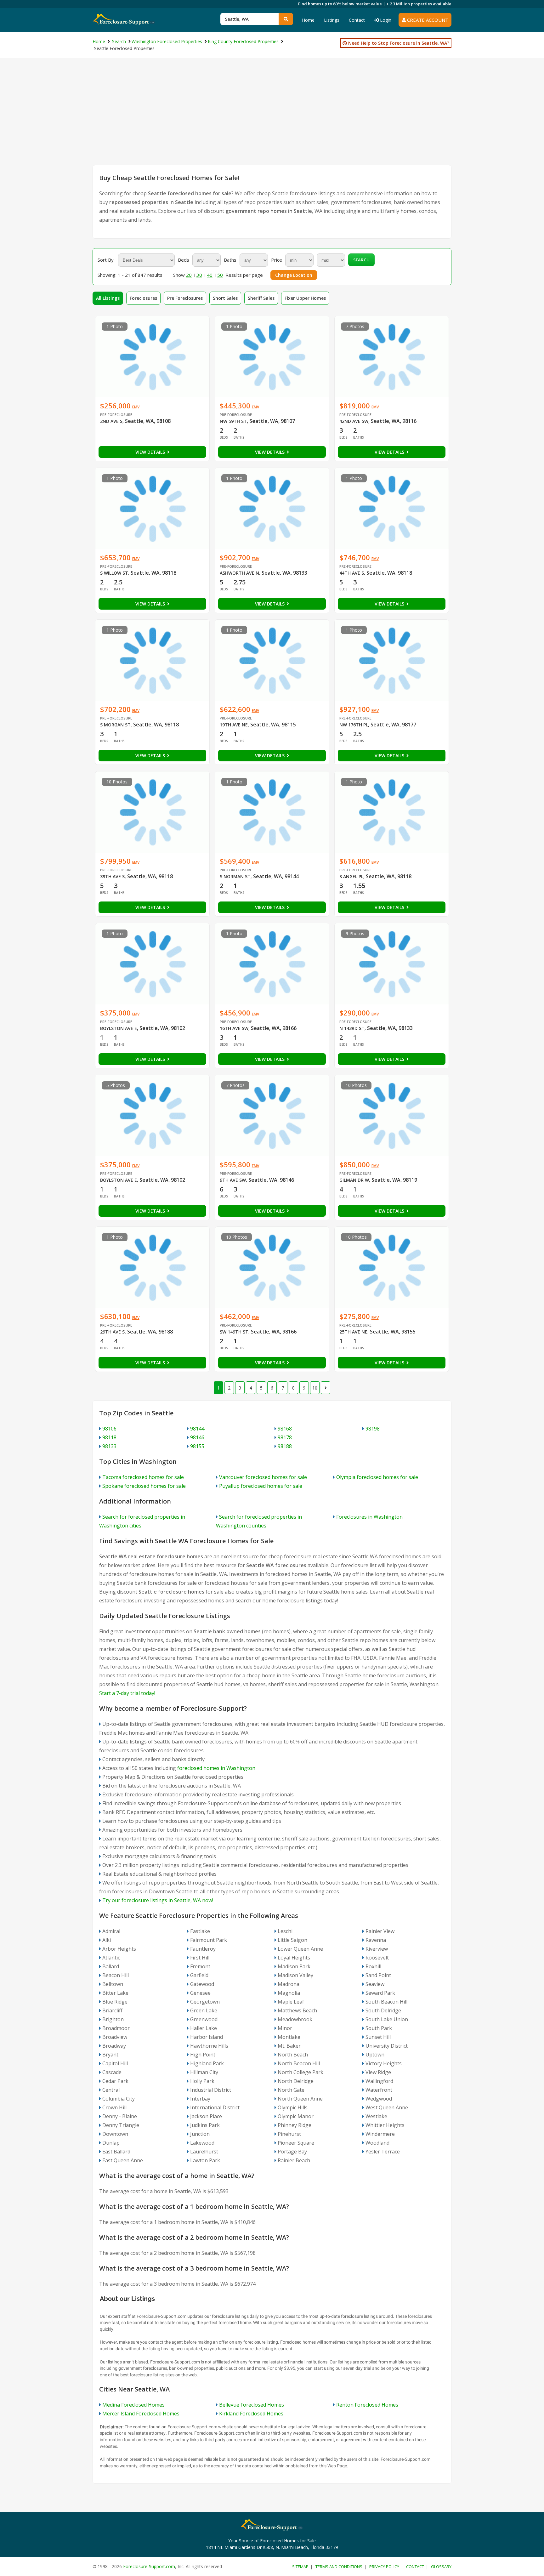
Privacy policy (384, 2567)
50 (220, 275)
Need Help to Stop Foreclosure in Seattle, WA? (398, 43)
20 (189, 275)
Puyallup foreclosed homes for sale (261, 1486)
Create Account (427, 20)
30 (199, 275)
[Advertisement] (272, 118)
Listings (332, 20)
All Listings (108, 298)
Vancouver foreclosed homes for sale (263, 1477)
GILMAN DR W (354, 1180)
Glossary (441, 2567)
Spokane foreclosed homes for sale (144, 1486)
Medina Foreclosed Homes (133, 2405)
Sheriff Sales (261, 298)
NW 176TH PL (354, 725)
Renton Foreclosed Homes (367, 2405)
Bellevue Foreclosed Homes (252, 2405)
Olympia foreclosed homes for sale (377, 1477)
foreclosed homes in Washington (216, 1768)
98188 (285, 1446)
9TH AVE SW (233, 1180)
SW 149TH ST (234, 1332)
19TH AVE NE (234, 725)
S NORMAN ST (235, 876)
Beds (184, 260)
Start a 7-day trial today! (127, 1693)
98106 (109, 1429)
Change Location (294, 275)
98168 (285, 1429)
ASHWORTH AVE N (239, 573)
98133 (109, 1446)
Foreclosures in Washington (369, 1517)
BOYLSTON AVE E (119, 1028)
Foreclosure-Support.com (149, 2566)
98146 (197, 1437)
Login (385, 20)
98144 (197, 1429)
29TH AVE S (112, 1332)
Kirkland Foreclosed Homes (251, 2414)
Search (361, 260)
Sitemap (300, 2567)
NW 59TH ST (233, 421)
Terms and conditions (339, 2567)
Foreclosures (143, 298)
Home (308, 20)
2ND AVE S (111, 421)
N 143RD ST (352, 1028)
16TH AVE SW (234, 1028)
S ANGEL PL (351, 876)
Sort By (106, 260)
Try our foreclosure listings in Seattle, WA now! (158, 1900)
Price (277, 260)
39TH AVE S (112, 876)
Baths (230, 260)
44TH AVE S (352, 573)
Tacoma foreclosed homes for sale (143, 1477)
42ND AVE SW (354, 421)
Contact (357, 20)
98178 (285, 1437)
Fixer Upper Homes (305, 298)
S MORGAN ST (115, 725)
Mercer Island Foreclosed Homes (141, 2414)
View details (151, 452)
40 (210, 275)
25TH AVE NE (353, 1332)
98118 (109, 1437)
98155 (197, 1446)
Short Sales (225, 298)
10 (315, 1388)
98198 (373, 1429)
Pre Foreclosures (185, 298)
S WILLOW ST (114, 573)
